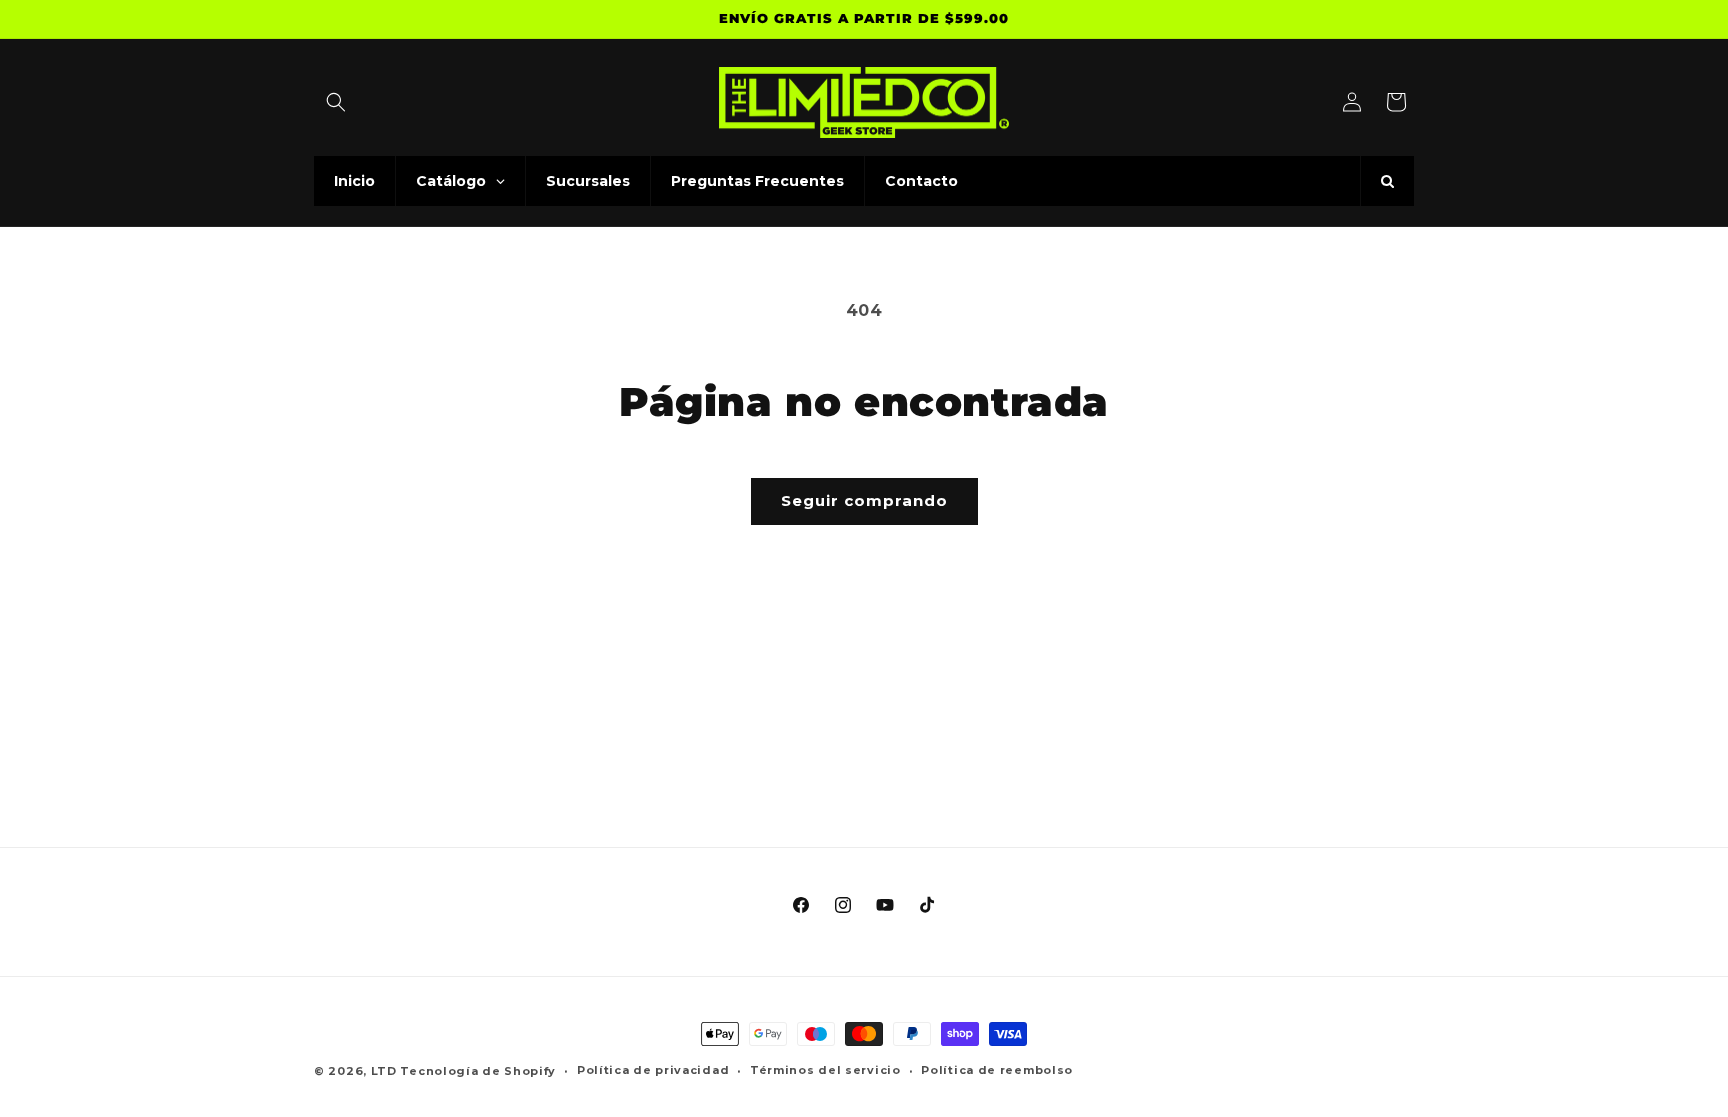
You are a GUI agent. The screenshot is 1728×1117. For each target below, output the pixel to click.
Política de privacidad (653, 1070)
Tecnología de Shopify (478, 1071)
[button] (336, 102)
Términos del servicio (825, 1070)
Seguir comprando (864, 500)
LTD (386, 1071)
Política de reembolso (997, 1070)
